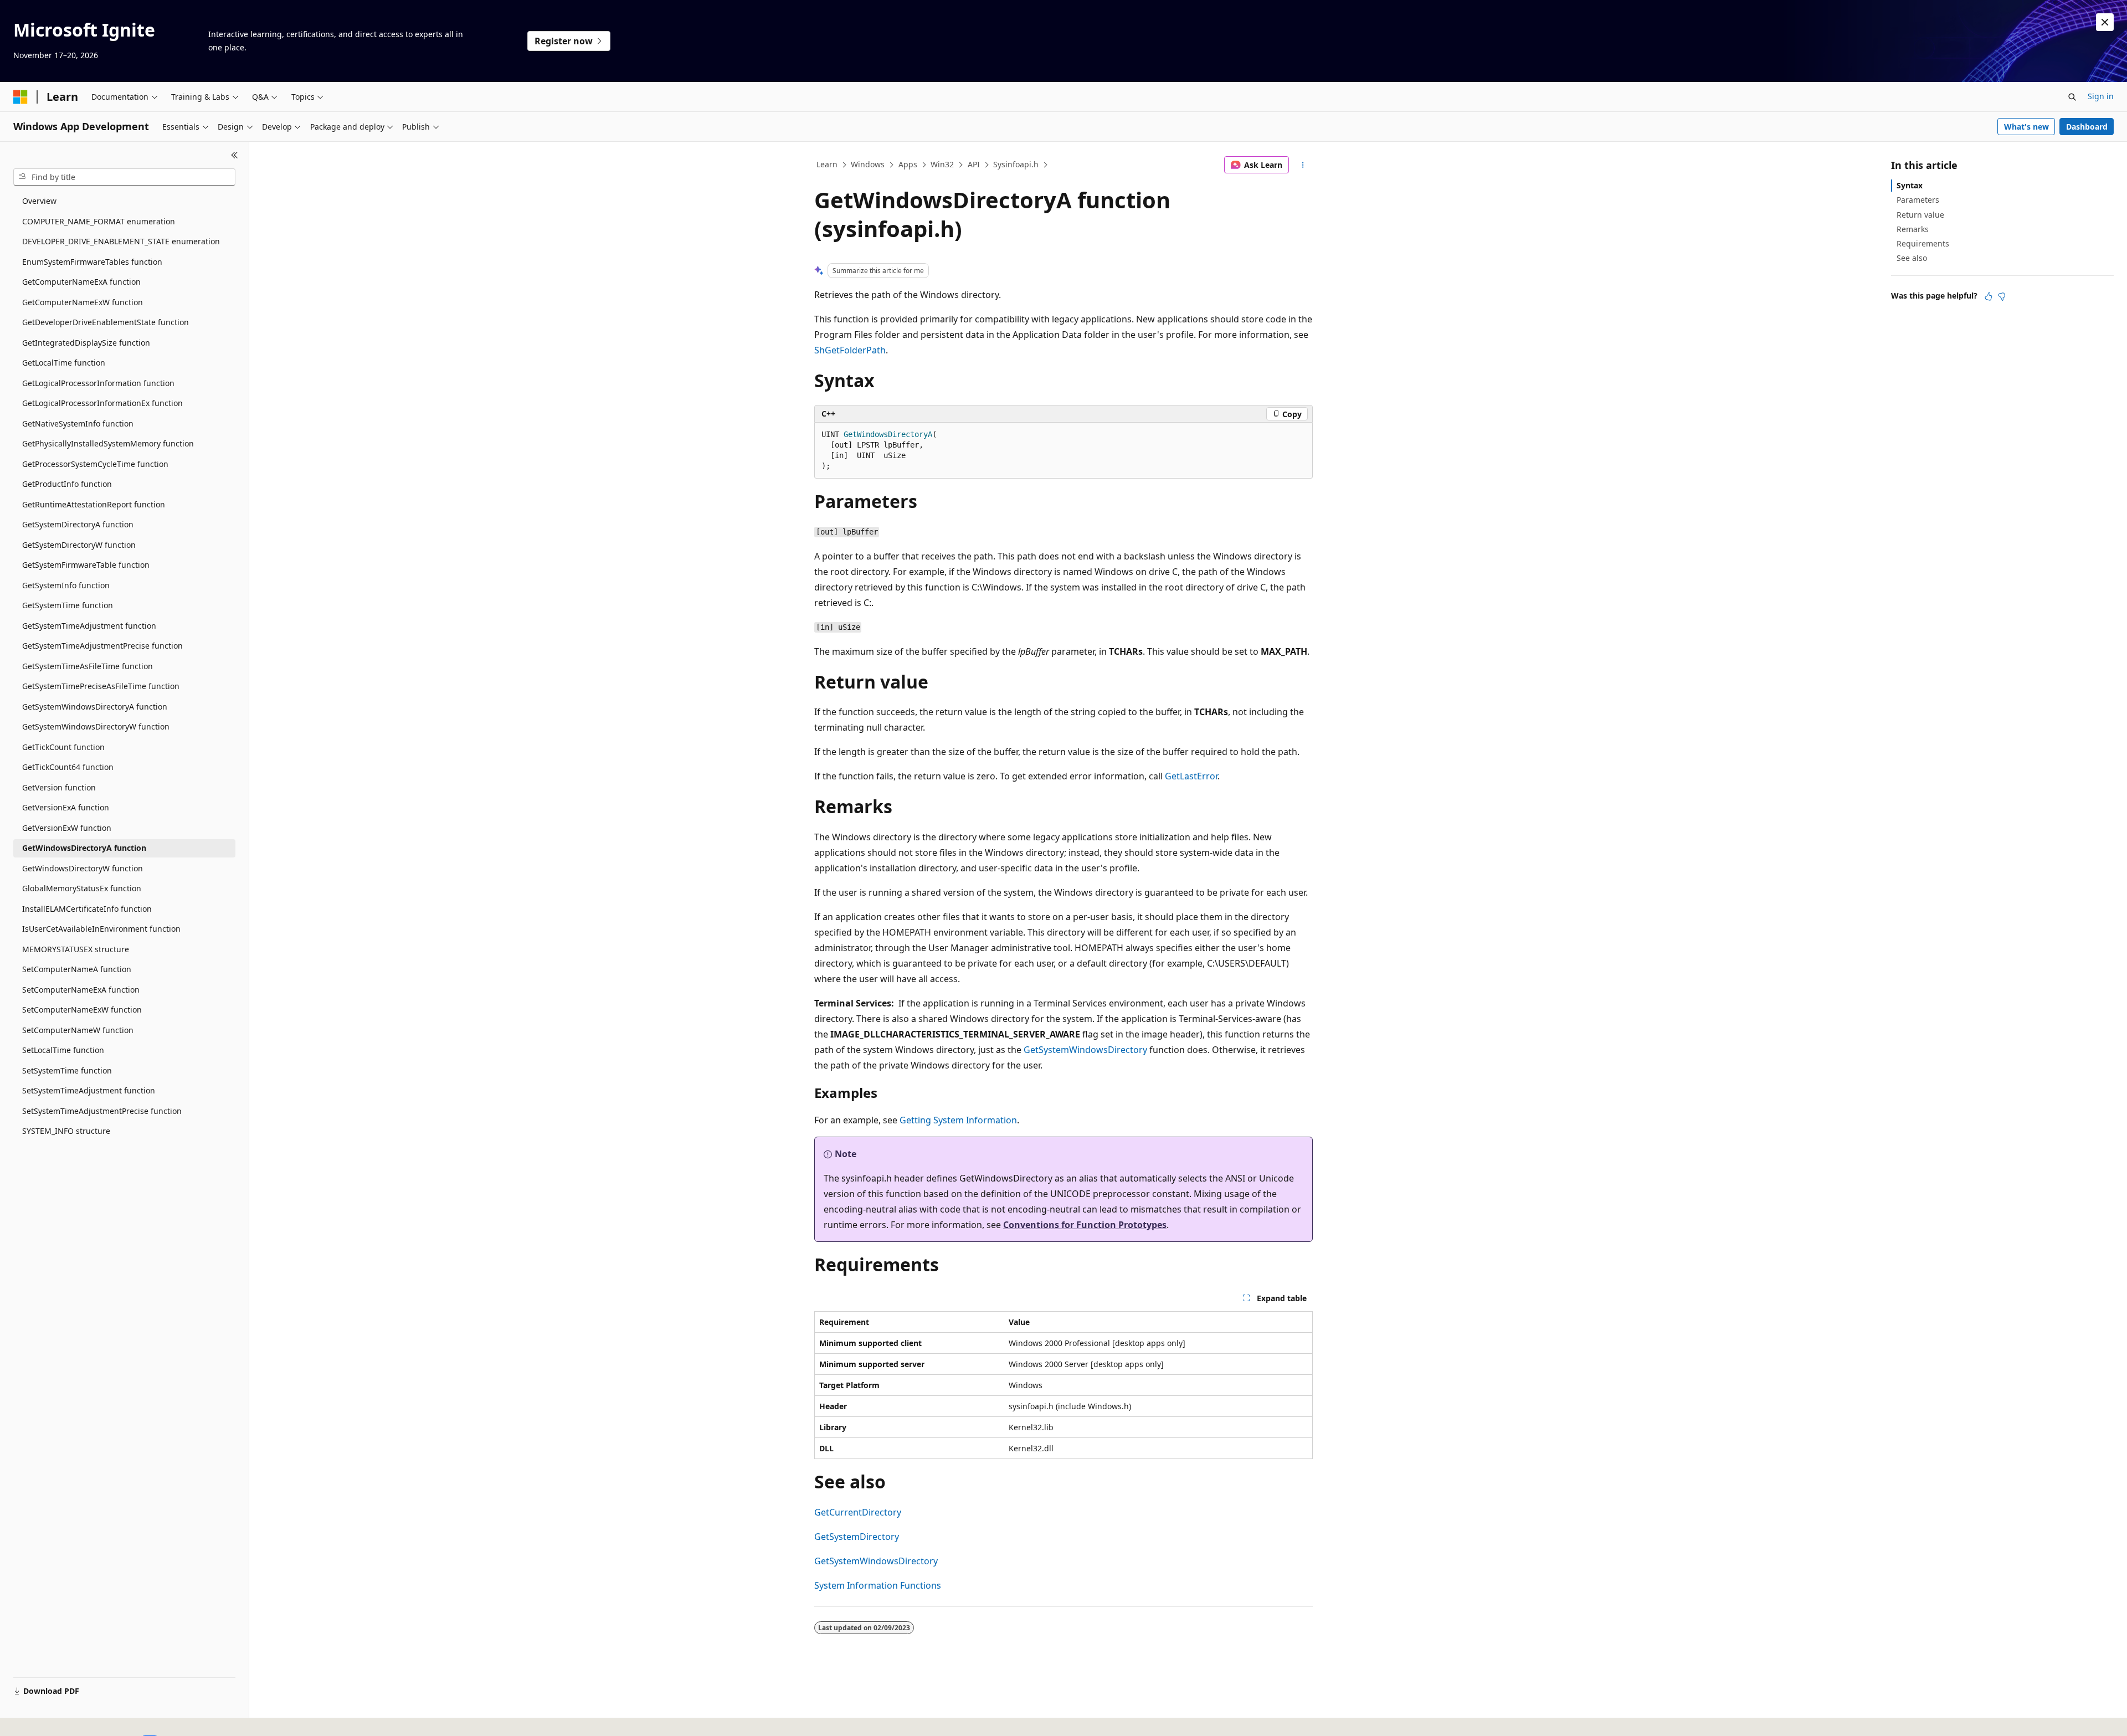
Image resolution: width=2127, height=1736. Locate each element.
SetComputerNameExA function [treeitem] (81, 990)
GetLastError (1191, 776)
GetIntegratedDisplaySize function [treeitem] (86, 343)
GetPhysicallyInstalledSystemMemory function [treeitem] (108, 443)
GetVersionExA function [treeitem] (66, 807)
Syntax (1910, 185)
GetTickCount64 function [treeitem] (68, 767)
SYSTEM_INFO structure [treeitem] (66, 1131)
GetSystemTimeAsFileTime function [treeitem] (88, 666)
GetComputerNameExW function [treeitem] (83, 302)
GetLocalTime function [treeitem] (64, 363)
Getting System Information (958, 1120)
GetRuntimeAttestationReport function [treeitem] (94, 504)
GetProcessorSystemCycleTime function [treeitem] (95, 464)
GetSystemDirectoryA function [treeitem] (78, 524)
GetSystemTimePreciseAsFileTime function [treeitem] (101, 686)
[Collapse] (235, 155)
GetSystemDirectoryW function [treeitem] (79, 545)
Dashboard (2087, 127)
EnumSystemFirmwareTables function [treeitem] (92, 262)
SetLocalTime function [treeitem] (63, 1050)
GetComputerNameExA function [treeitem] (81, 282)
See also (1912, 258)
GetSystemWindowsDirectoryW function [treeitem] (96, 726)
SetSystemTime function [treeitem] (67, 1070)
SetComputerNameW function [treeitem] (78, 1030)
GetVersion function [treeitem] (59, 787)
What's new (2026, 127)
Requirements (1923, 243)
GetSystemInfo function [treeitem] (66, 585)
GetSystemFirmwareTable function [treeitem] (86, 565)
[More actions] (1303, 165)
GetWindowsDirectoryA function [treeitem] (84, 848)
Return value (1920, 215)
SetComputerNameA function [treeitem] (77, 969)
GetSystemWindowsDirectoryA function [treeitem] (95, 707)
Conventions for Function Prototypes (1085, 1225)
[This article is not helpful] (2002, 296)
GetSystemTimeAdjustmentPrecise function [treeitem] (102, 646)
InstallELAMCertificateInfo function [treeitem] (87, 909)
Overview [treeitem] (39, 201)
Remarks (1913, 229)
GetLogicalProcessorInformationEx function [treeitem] (102, 403)
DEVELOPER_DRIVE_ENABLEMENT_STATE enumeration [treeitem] (121, 241)
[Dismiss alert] (2105, 22)
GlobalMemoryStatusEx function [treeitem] (82, 888)
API (974, 164)
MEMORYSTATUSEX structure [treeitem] (76, 949)
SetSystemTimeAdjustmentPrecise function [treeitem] (102, 1111)
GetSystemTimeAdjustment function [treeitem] (89, 626)
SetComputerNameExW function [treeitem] (82, 1010)
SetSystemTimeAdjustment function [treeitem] (89, 1090)
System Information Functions (878, 1585)
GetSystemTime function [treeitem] (68, 605)
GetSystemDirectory (857, 1537)
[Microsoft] (20, 97)
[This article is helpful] (1989, 296)
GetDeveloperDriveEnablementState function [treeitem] (106, 322)
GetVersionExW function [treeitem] (67, 828)
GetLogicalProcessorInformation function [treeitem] (98, 383)
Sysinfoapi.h (1016, 164)
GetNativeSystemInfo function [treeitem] (78, 423)
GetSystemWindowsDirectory (1085, 1050)
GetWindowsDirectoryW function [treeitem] (83, 868)
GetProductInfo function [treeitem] (67, 484)
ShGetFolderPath (850, 350)
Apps (908, 164)
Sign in (2101, 96)
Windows (868, 164)
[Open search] (2072, 97)
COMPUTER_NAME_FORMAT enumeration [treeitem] (99, 221)
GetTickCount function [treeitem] (63, 747)
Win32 (942, 164)
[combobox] (124, 177)
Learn (827, 164)
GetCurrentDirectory (858, 1512)
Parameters (1918, 200)
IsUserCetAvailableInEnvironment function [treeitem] (101, 929)
